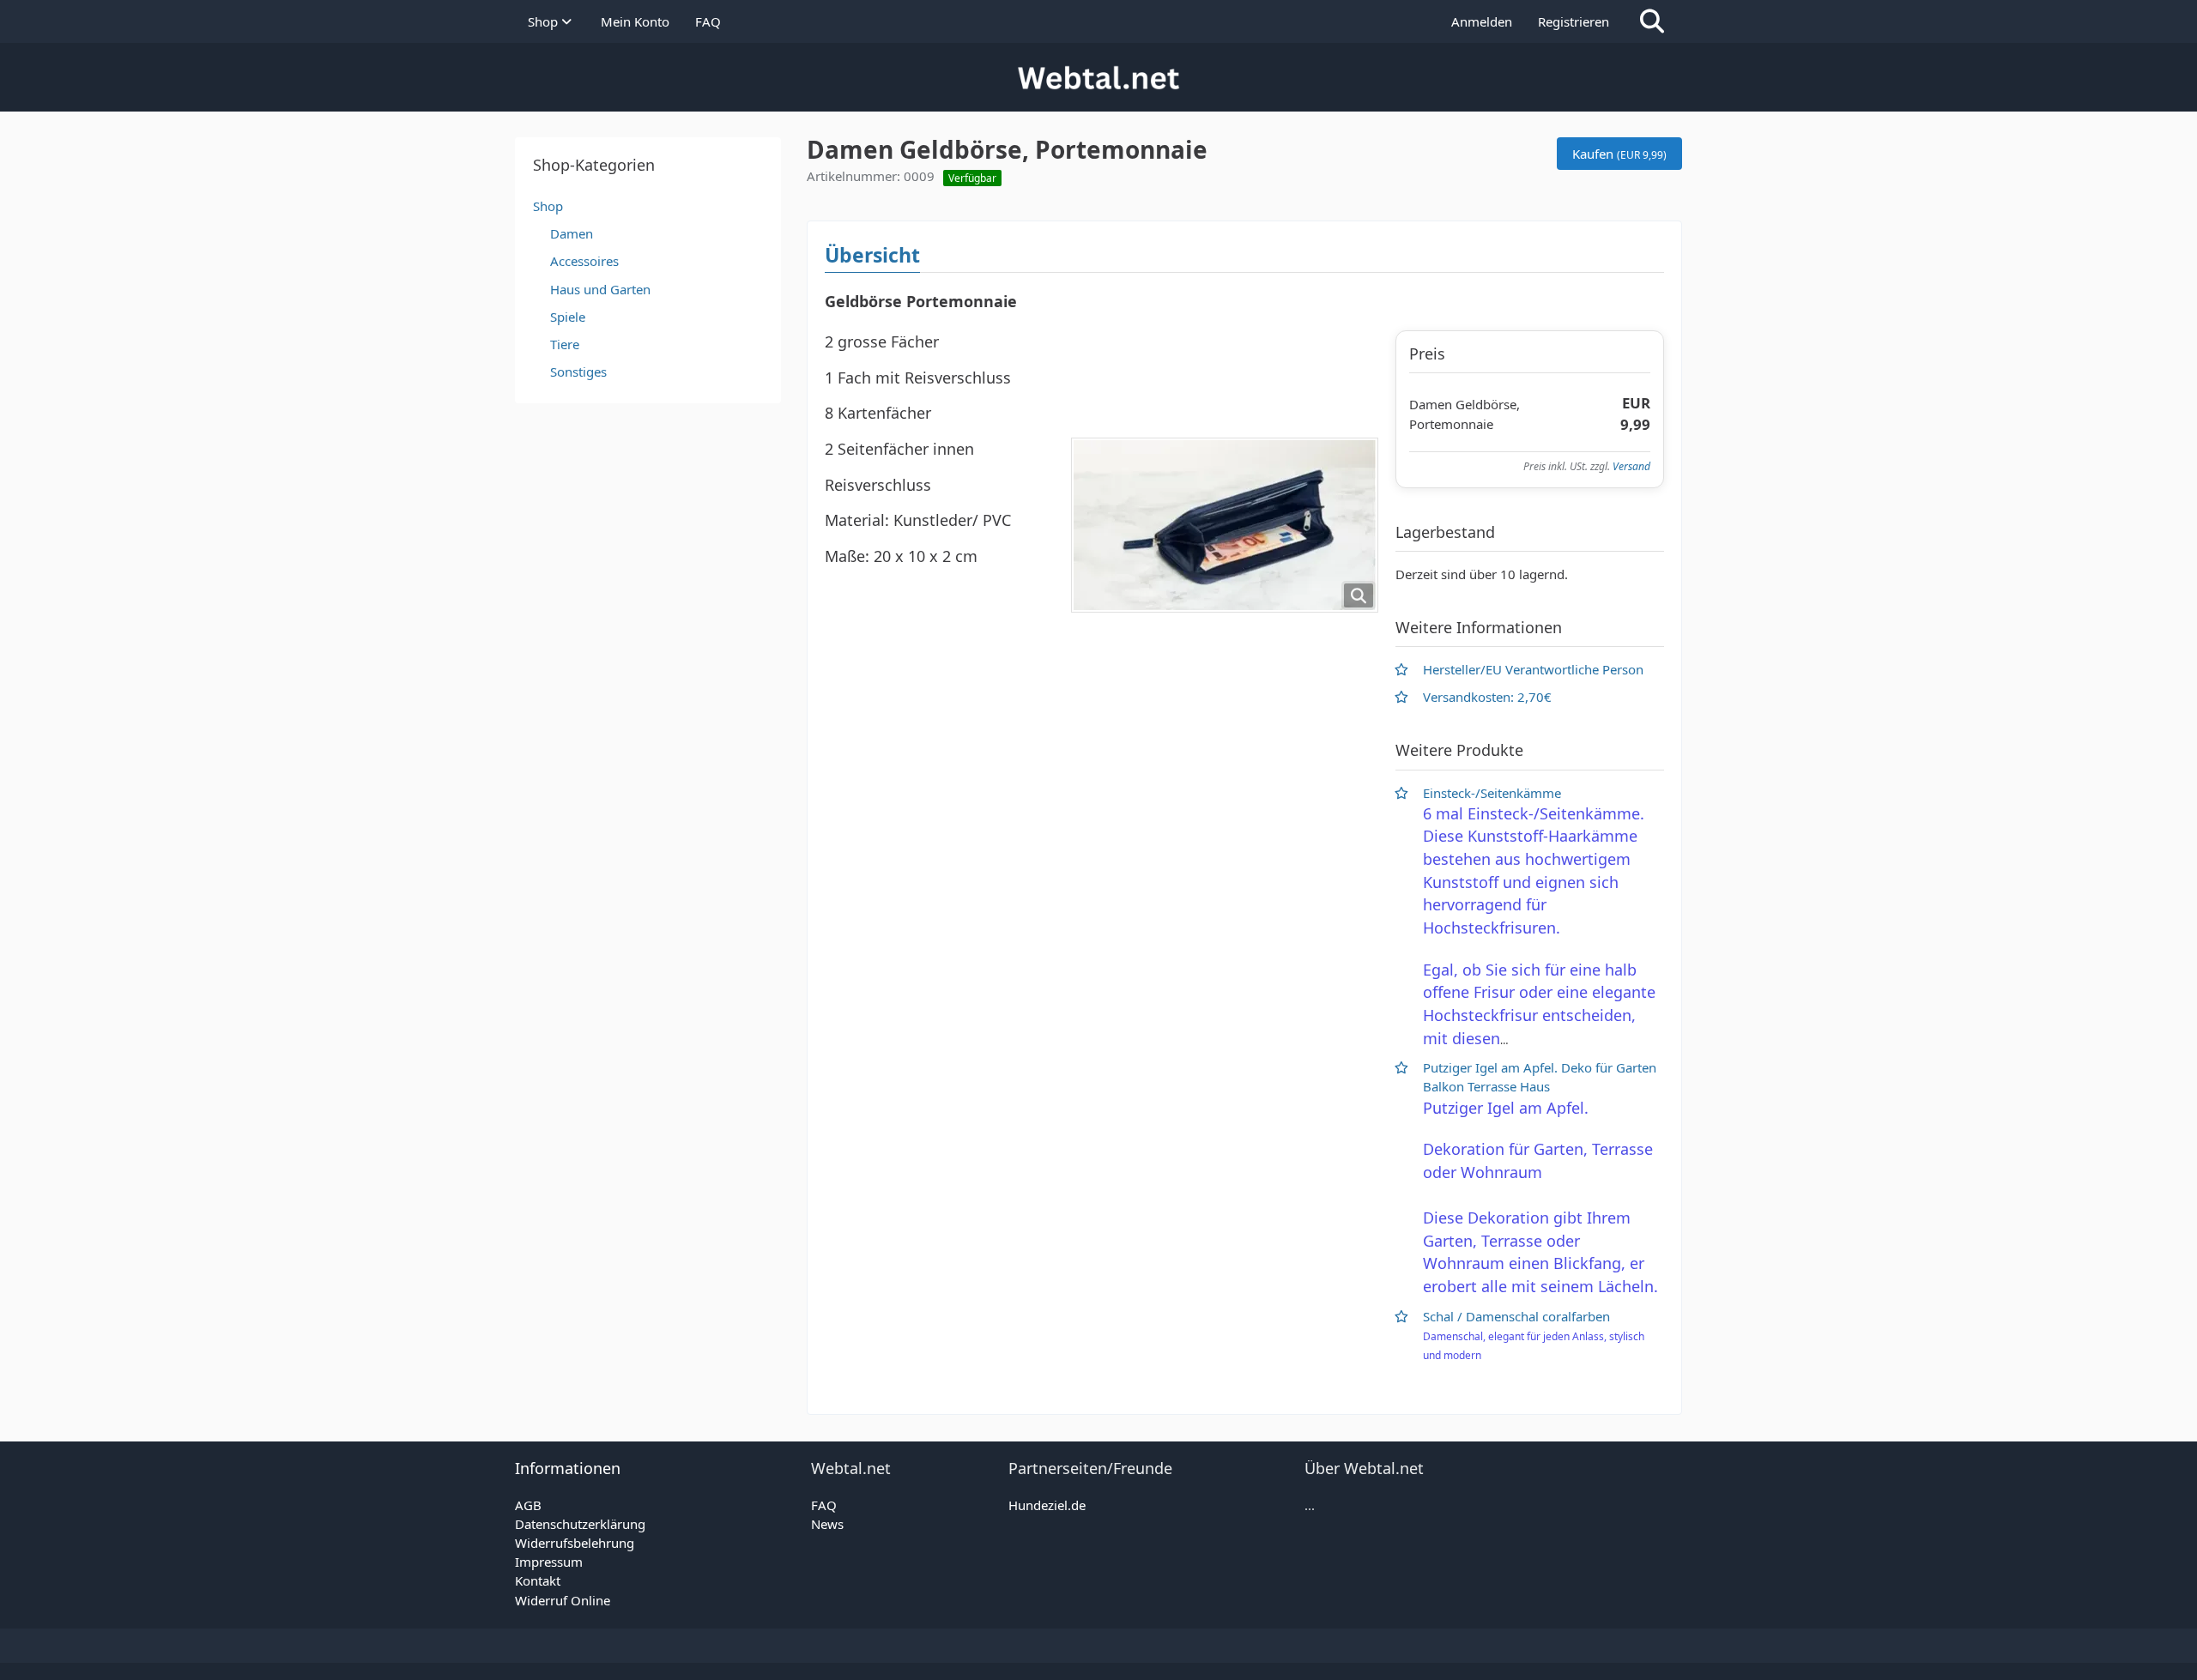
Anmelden (1482, 21)
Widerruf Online (563, 1600)
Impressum (549, 1562)
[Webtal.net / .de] (1098, 77)
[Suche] (1652, 21)
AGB (528, 1505)
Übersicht (872, 255)
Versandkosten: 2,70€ (1487, 697)
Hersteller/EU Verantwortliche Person (1533, 669)
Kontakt (538, 1580)
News (827, 1524)
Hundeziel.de (1047, 1505)
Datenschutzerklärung (580, 1524)
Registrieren (1574, 21)
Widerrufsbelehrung (575, 1543)
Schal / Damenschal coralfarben (1516, 1316)
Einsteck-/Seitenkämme (1492, 793)
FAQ (824, 1505)
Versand (1631, 466)
